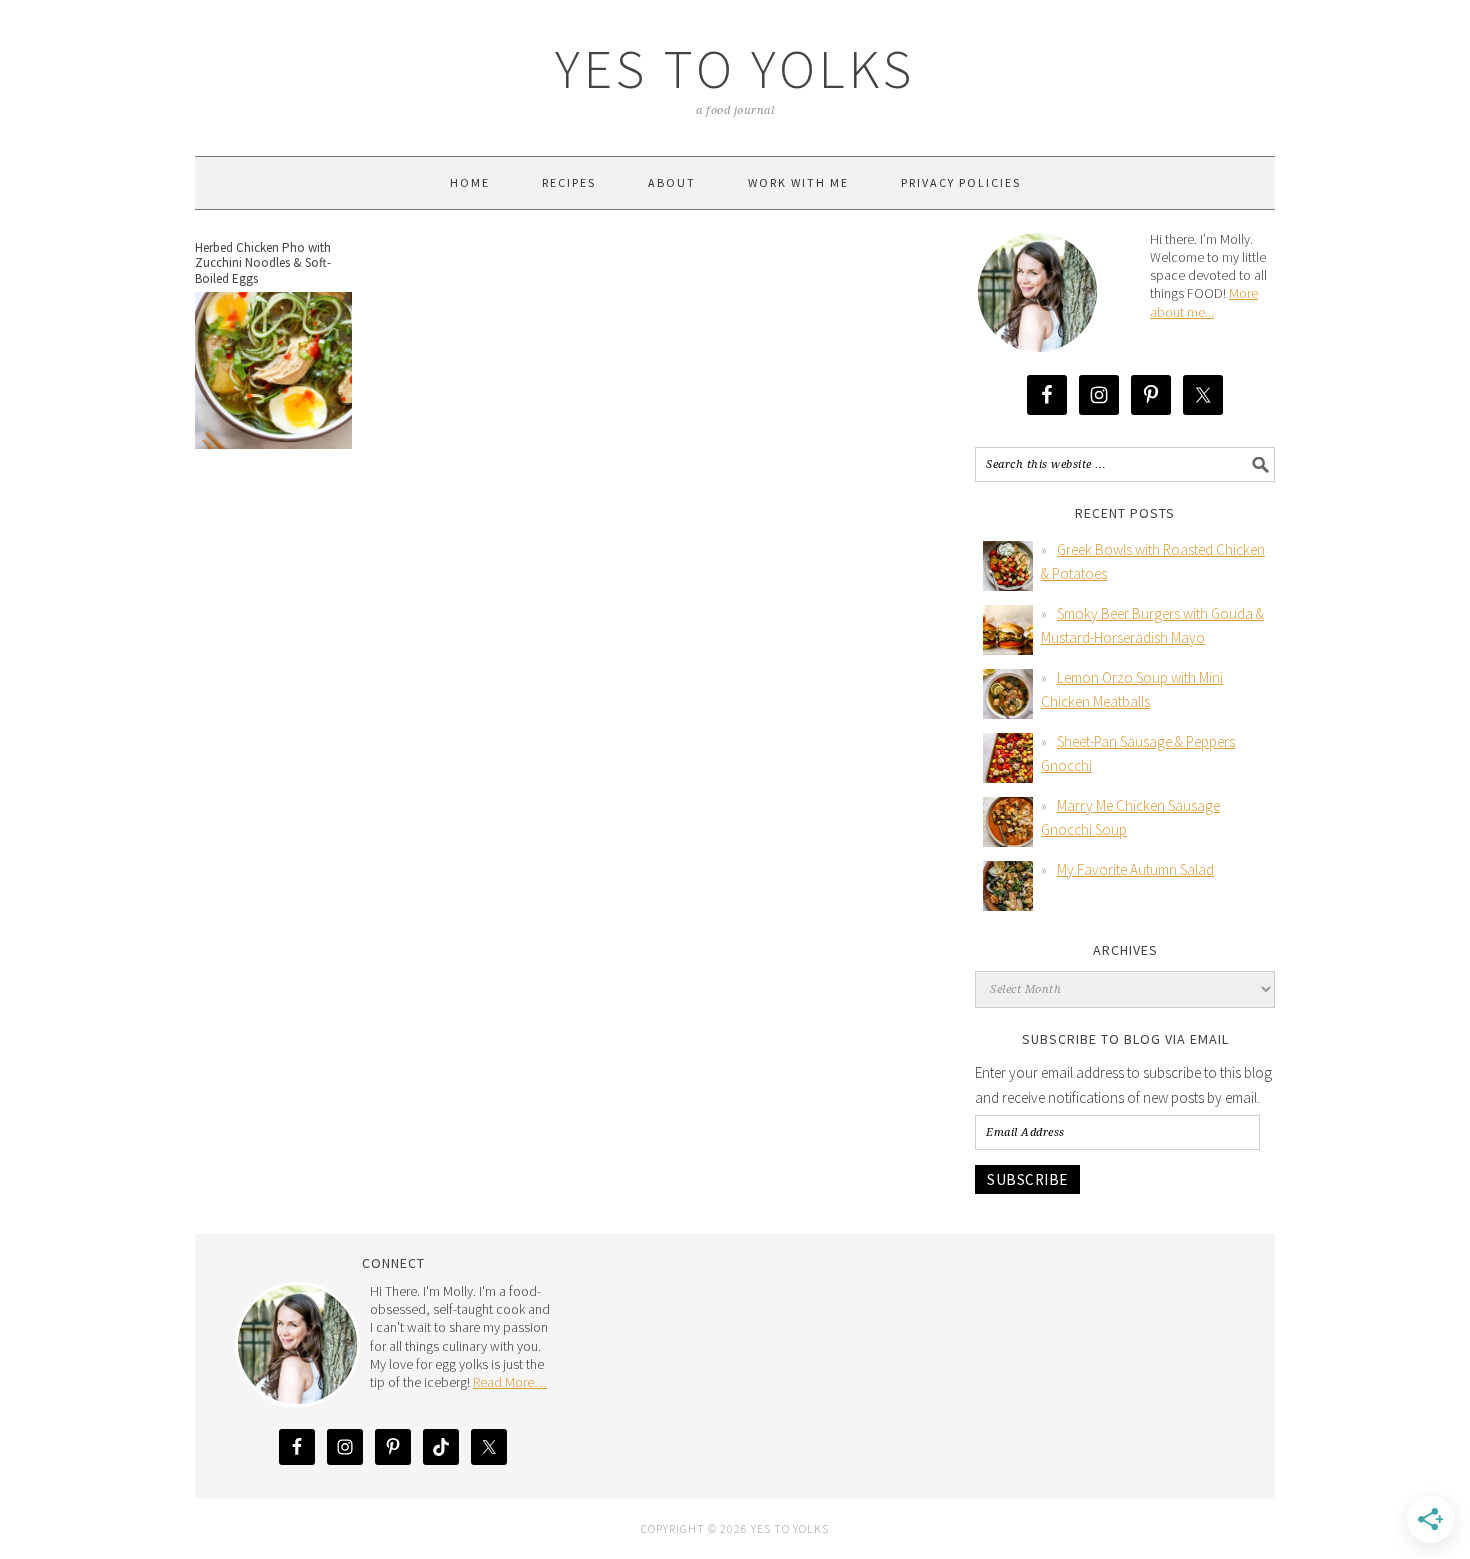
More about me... (1204, 302)
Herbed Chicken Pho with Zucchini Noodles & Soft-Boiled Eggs (263, 263)
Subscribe (1027, 1179)
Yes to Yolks (735, 68)
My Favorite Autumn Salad (1135, 869)
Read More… (510, 1382)
